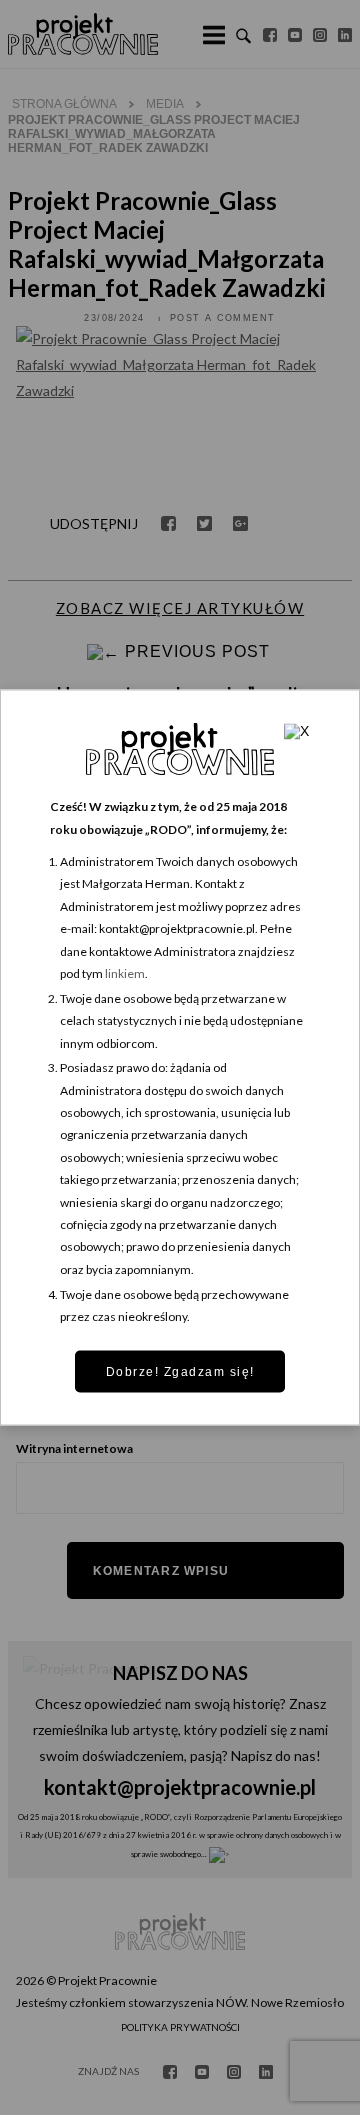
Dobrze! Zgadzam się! (180, 1371)
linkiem (125, 972)
